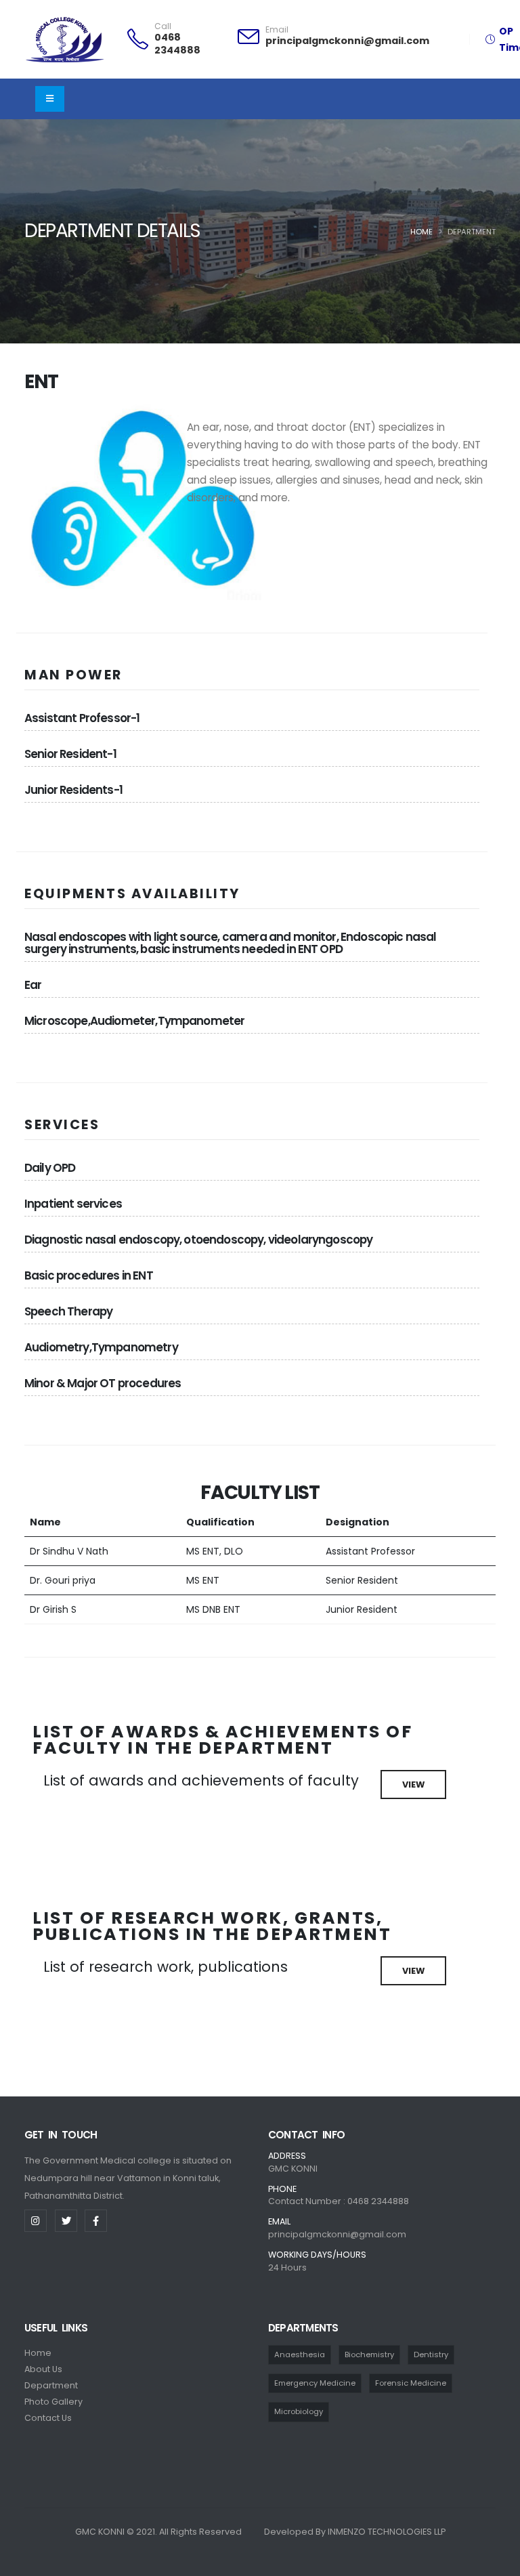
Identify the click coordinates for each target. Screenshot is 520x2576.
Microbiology (299, 2411)
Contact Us (48, 2418)
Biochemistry (369, 2355)
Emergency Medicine (315, 2383)
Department (51, 2385)
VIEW (413, 1785)
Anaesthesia (300, 2355)
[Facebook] (96, 2221)
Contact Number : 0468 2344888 (339, 2201)
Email (277, 30)
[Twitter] (66, 2221)
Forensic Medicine (411, 2383)
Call (163, 26)
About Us (43, 2369)
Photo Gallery (53, 2402)
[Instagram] (36, 2221)
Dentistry (431, 2355)
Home (421, 232)
